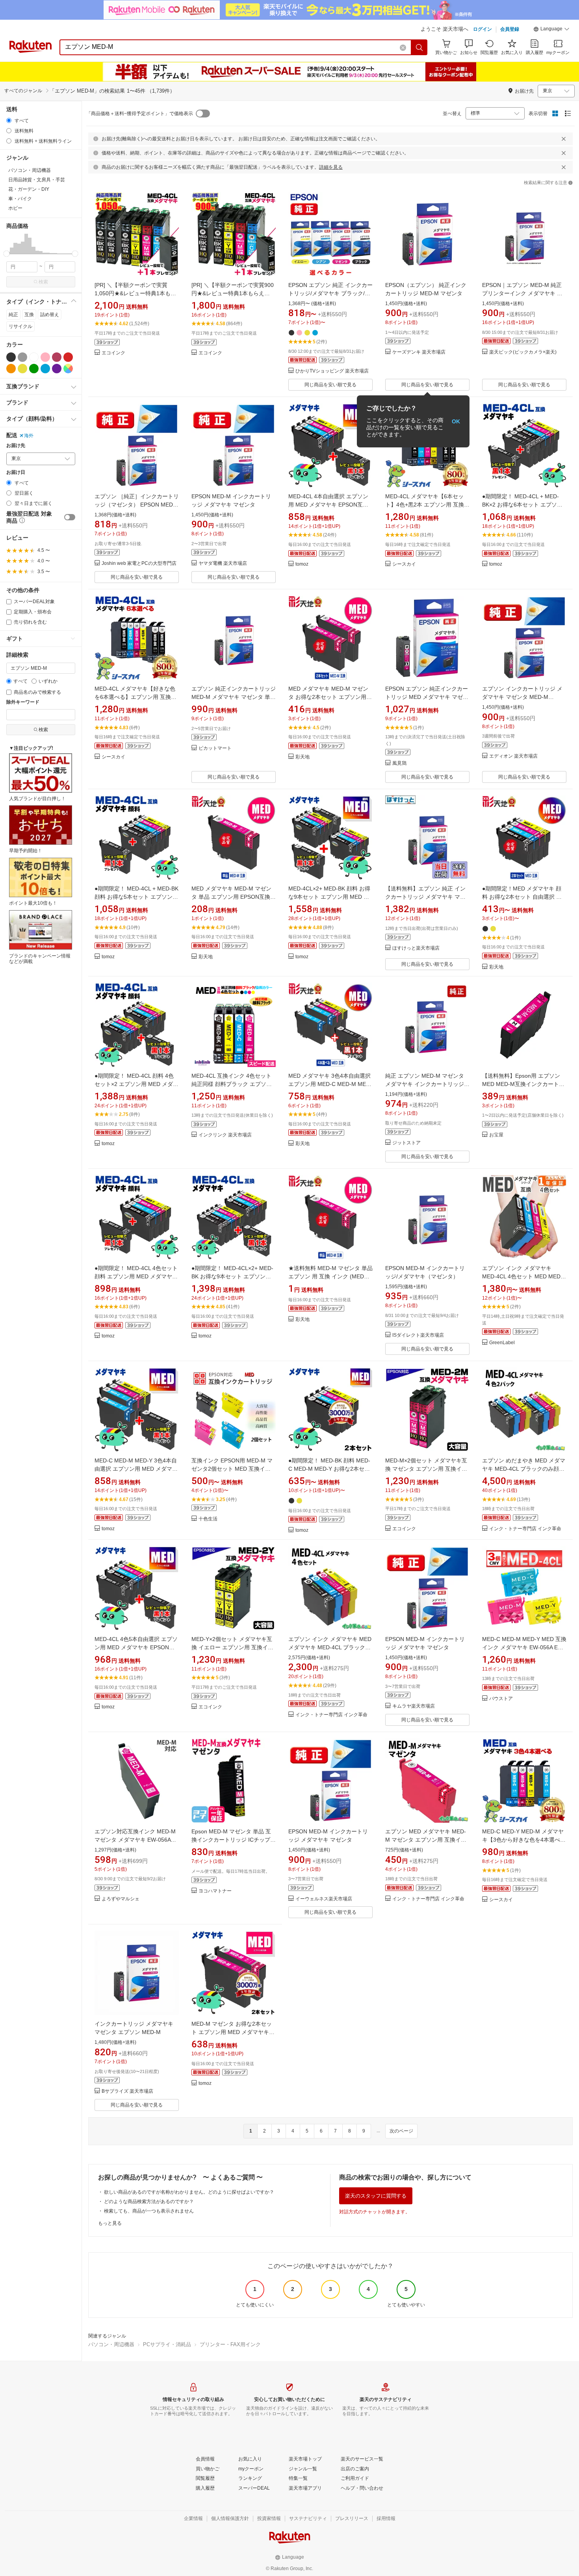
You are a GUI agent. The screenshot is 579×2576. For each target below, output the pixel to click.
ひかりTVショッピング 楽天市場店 (332, 371)
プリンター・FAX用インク (230, 2344)
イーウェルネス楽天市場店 (324, 1899)
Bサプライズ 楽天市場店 (127, 2091)
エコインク (113, 353)
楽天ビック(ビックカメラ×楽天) (523, 352)
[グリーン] (34, 369)
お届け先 (16, 446)
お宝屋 (496, 1135)
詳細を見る (331, 167)
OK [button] (456, 421)
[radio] (9, 120)
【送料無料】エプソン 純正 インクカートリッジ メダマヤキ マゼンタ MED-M (425, 897)
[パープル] (57, 369)
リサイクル (20, 326)
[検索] (419, 47)
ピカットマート (215, 748)
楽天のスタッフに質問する (376, 2196)
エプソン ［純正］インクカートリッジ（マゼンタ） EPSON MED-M (137, 505)
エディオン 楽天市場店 (513, 756)
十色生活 (208, 1519)
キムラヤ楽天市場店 (414, 1706)
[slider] (6, 254)
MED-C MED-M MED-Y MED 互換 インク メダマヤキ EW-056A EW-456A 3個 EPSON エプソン (524, 1647)
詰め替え (50, 315)
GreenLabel (502, 1343)
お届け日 (16, 472)
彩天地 (302, 757)
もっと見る (110, 2223)
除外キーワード (23, 702)
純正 (13, 315)
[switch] (70, 517)
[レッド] (68, 357)
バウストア (501, 1699)
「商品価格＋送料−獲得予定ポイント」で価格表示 (140, 114)
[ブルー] (45, 369)
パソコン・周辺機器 (111, 2344)
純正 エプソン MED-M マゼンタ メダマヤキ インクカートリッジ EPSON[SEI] (425, 1084)
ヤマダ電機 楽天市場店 (223, 563)
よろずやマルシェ (121, 1899)
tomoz (302, 564)
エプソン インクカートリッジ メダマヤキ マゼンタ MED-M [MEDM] (522, 697)
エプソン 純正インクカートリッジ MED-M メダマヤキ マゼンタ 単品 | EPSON (234, 697)
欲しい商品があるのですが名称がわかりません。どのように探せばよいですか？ (189, 2192)
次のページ (401, 2131)
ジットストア (406, 1143)
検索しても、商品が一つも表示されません (149, 2211)
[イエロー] (22, 369)
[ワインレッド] (57, 357)
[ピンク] (45, 357)
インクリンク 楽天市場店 (225, 1135)
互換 (29, 315)
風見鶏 (399, 763)
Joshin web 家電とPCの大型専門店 (139, 563)
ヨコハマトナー (215, 1891)
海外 (29, 436)
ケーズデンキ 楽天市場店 (419, 352)
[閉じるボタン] (564, 139)
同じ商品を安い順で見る (330, 385)
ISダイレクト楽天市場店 (418, 1335)
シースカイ (404, 564)
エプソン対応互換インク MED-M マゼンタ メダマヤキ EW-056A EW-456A (135, 1840)
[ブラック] (11, 357)
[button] (551, 30)
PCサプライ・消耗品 (167, 2344)
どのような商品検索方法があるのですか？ (149, 2202)
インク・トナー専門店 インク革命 (525, 1529)
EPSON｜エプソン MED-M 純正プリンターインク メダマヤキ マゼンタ (522, 293)
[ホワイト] (34, 357)
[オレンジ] (11, 369)
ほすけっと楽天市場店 (416, 948)
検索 (43, 282)
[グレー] (22, 357)
